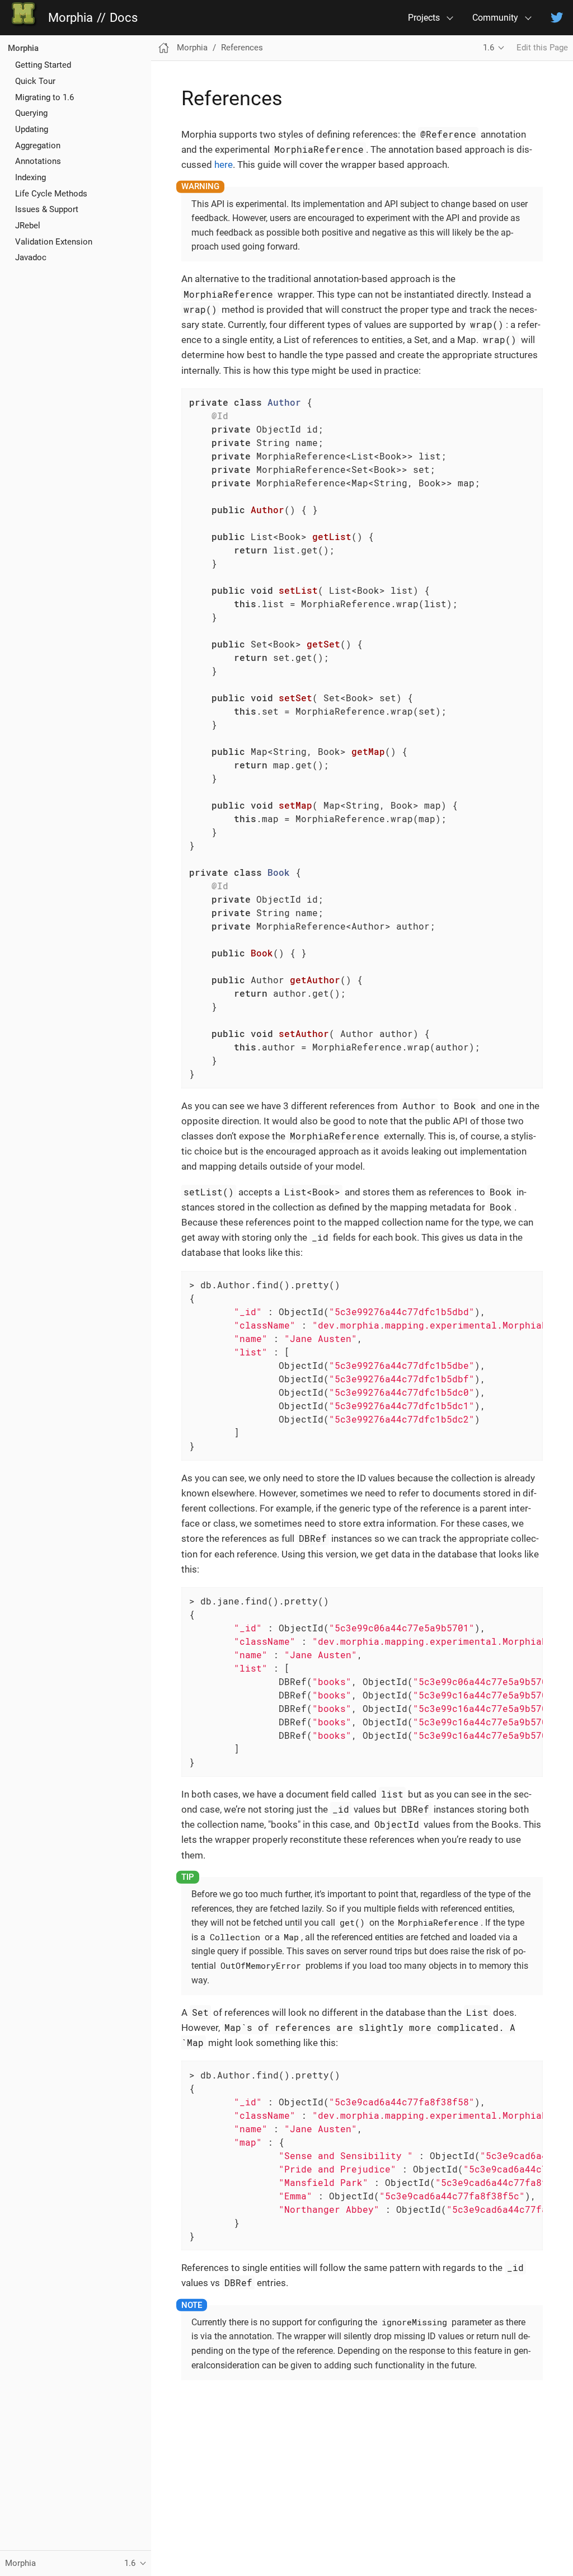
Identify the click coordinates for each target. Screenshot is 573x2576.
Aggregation (38, 146)
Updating (32, 129)
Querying (31, 113)
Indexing (30, 177)
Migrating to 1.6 (44, 97)
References (242, 48)
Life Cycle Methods (51, 194)
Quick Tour (35, 81)
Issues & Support (47, 209)
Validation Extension (54, 242)
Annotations (38, 161)
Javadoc (31, 257)
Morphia (71, 18)
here (224, 165)
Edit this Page (542, 48)
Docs (124, 18)
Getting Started (43, 65)
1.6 (489, 48)
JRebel (28, 226)
